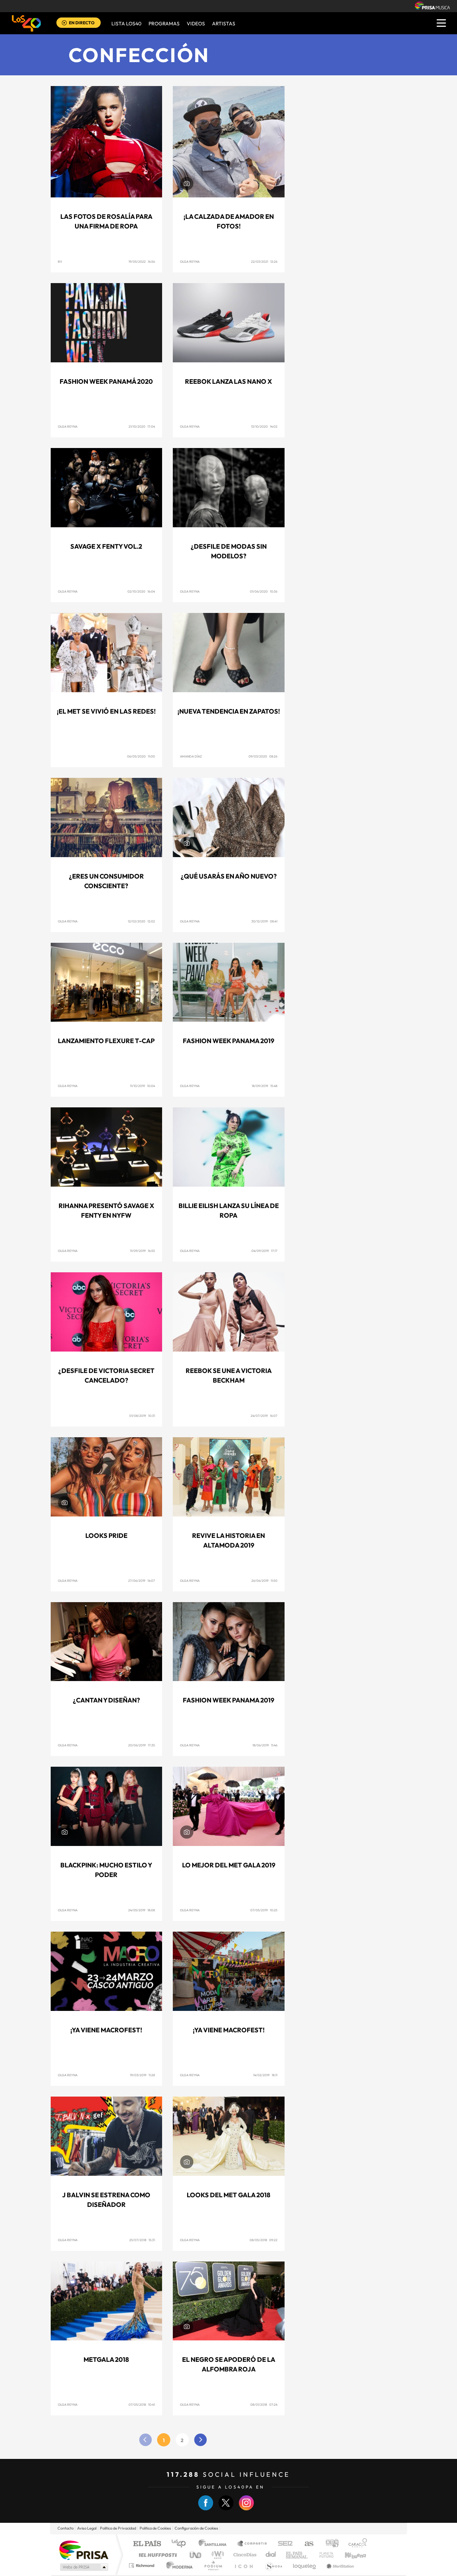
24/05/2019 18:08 (142, 1910)
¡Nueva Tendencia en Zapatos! (229, 711)
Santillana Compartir (252, 2544)
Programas (164, 24)
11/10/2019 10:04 (142, 1086)
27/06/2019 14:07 (142, 1581)
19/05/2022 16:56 (142, 261)
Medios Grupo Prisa (83, 2567)
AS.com (306, 2544)
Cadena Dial (271, 2555)
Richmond (142, 2565)
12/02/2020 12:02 (141, 921)
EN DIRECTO (82, 23)
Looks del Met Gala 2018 (228, 2195)
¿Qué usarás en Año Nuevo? (229, 876)
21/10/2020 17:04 (142, 426)
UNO (196, 2555)
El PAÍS (147, 2544)
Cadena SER (283, 2544)
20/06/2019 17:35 (142, 1745)
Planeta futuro (323, 2555)
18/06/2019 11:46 (265, 1745)
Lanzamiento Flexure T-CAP (106, 1041)
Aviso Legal (87, 2528)
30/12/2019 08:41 (264, 921)
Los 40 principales (181, 2544)
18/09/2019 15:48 (265, 1086)
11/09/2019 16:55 (142, 1251)
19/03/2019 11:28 (142, 2075)
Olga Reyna (190, 261)
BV (60, 261)
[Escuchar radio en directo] (64, 23)
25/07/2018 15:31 (142, 2240)
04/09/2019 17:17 (264, 1251)
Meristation (339, 2565)
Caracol (356, 2544)
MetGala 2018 (106, 2359)
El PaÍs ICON (243, 2565)
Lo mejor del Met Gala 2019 (229, 1865)
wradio (217, 2555)
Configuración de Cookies (196, 2528)
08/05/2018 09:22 (263, 2240)
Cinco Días (244, 2555)
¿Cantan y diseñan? (106, 1700)
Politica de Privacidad (118, 2528)
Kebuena (349, 2555)
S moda (273, 2565)
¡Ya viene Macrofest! (106, 2030)
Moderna (178, 2565)
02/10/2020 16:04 (141, 591)
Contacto (66, 2528)
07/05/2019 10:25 (264, 1910)
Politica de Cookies (155, 2528)
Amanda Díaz (191, 756)
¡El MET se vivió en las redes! (106, 711)
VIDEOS (196, 24)
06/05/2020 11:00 (141, 756)
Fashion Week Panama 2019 (228, 1041)
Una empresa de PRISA (84, 2550)
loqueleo (305, 2565)
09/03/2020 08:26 (263, 756)
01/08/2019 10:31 (142, 1416)
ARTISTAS (224, 24)
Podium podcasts (213, 2565)
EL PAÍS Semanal (297, 2555)
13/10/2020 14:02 (264, 426)
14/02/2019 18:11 (265, 2075)
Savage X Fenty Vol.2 (106, 546)
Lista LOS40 (126, 24)
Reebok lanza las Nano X (228, 381)
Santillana (215, 2544)
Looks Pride (106, 1536)
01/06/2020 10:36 (264, 591)
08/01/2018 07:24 (264, 2404)
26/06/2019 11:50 (264, 1581)
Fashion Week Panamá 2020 (106, 381)
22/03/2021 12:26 (264, 261)
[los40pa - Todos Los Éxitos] (26, 23)
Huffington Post (156, 2555)
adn (329, 2544)
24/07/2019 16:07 (264, 1416)
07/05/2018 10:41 (142, 2404)
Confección (139, 55)
